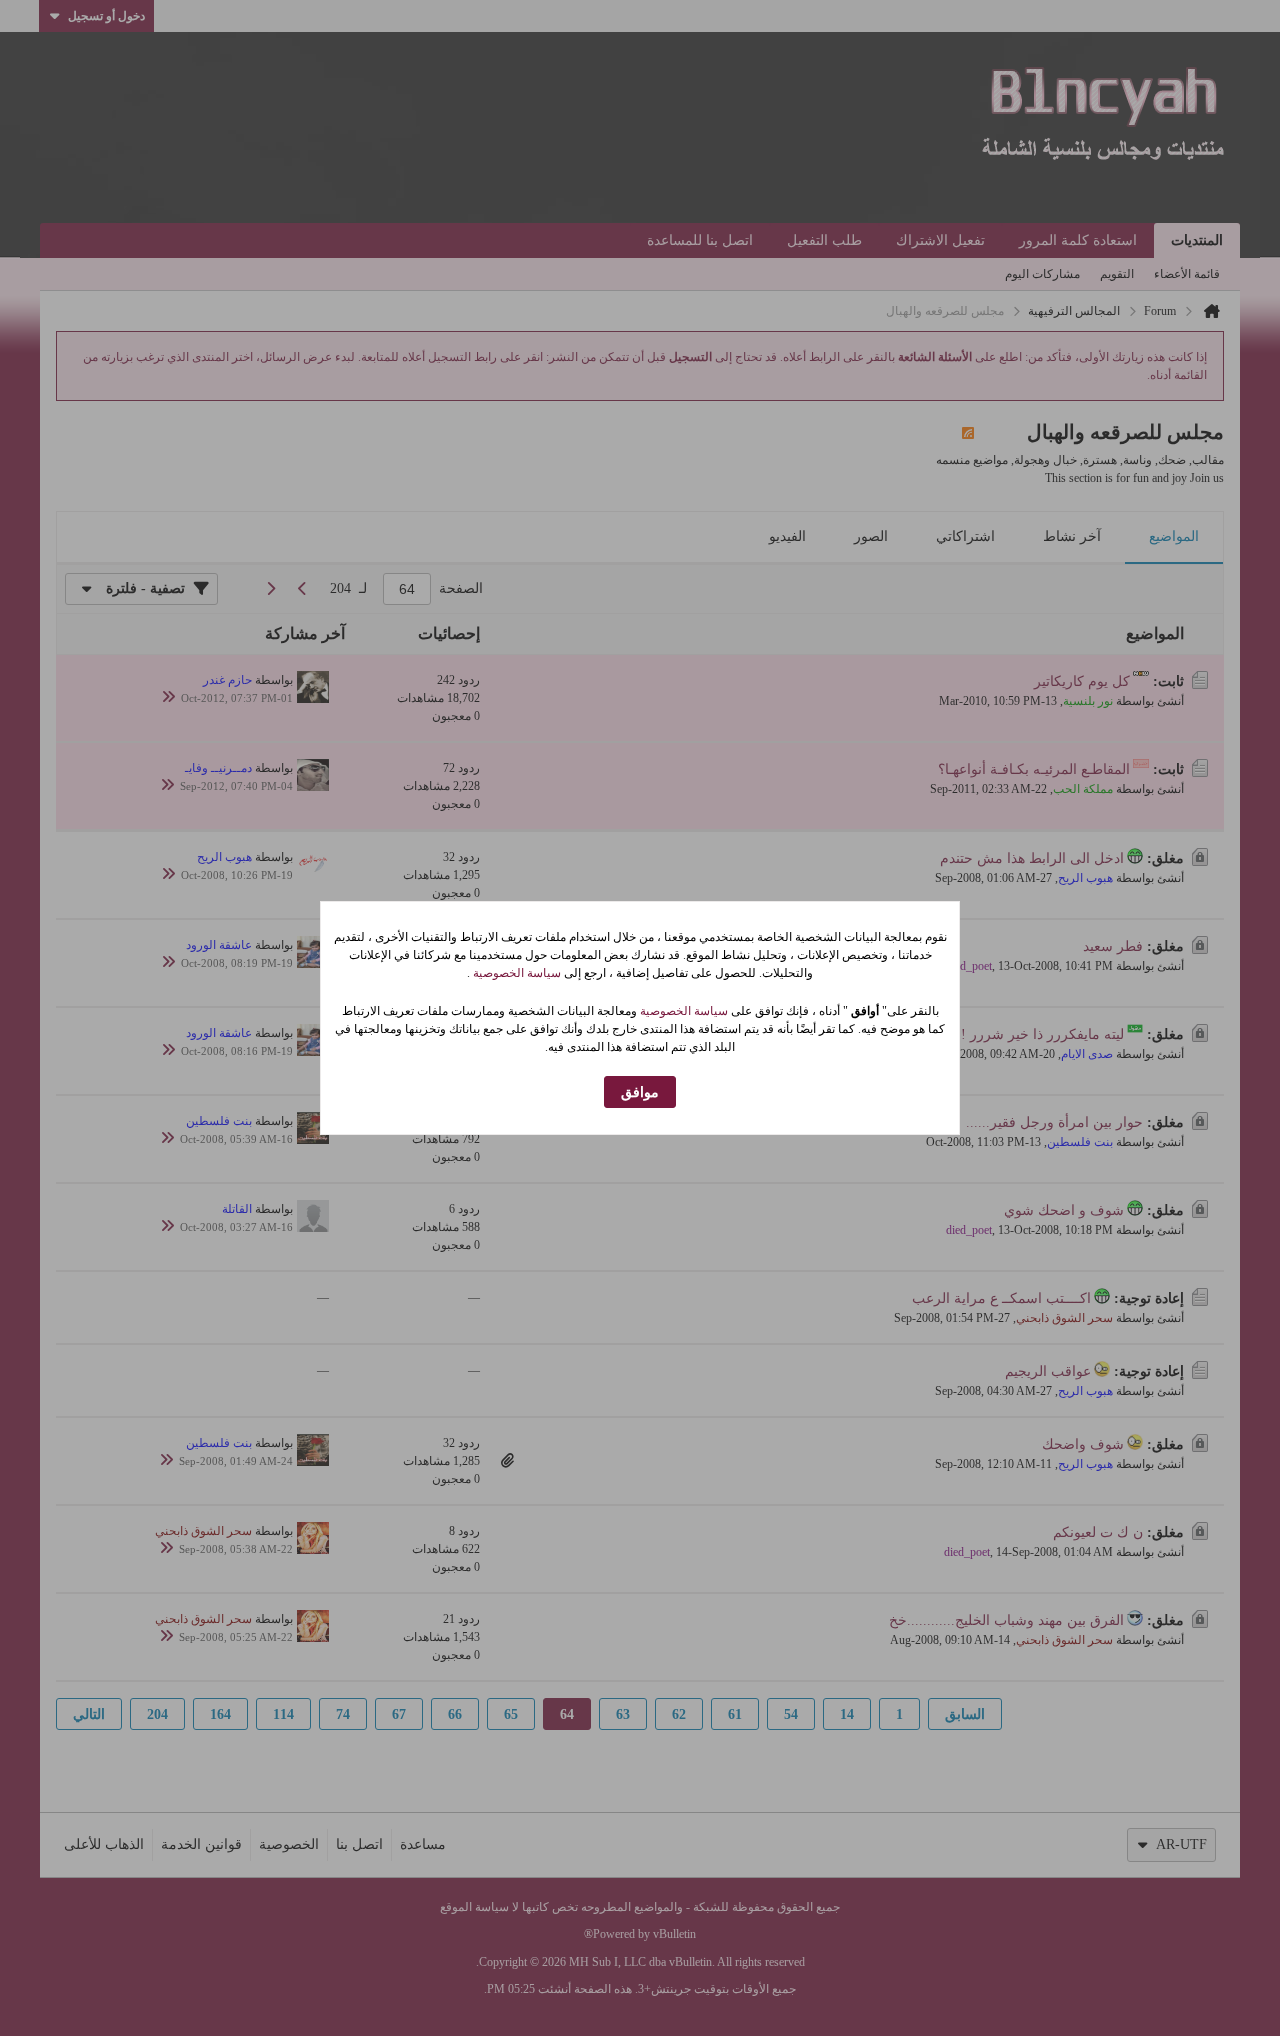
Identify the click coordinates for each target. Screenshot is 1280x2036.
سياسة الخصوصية (515, 973)
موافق (640, 1092)
